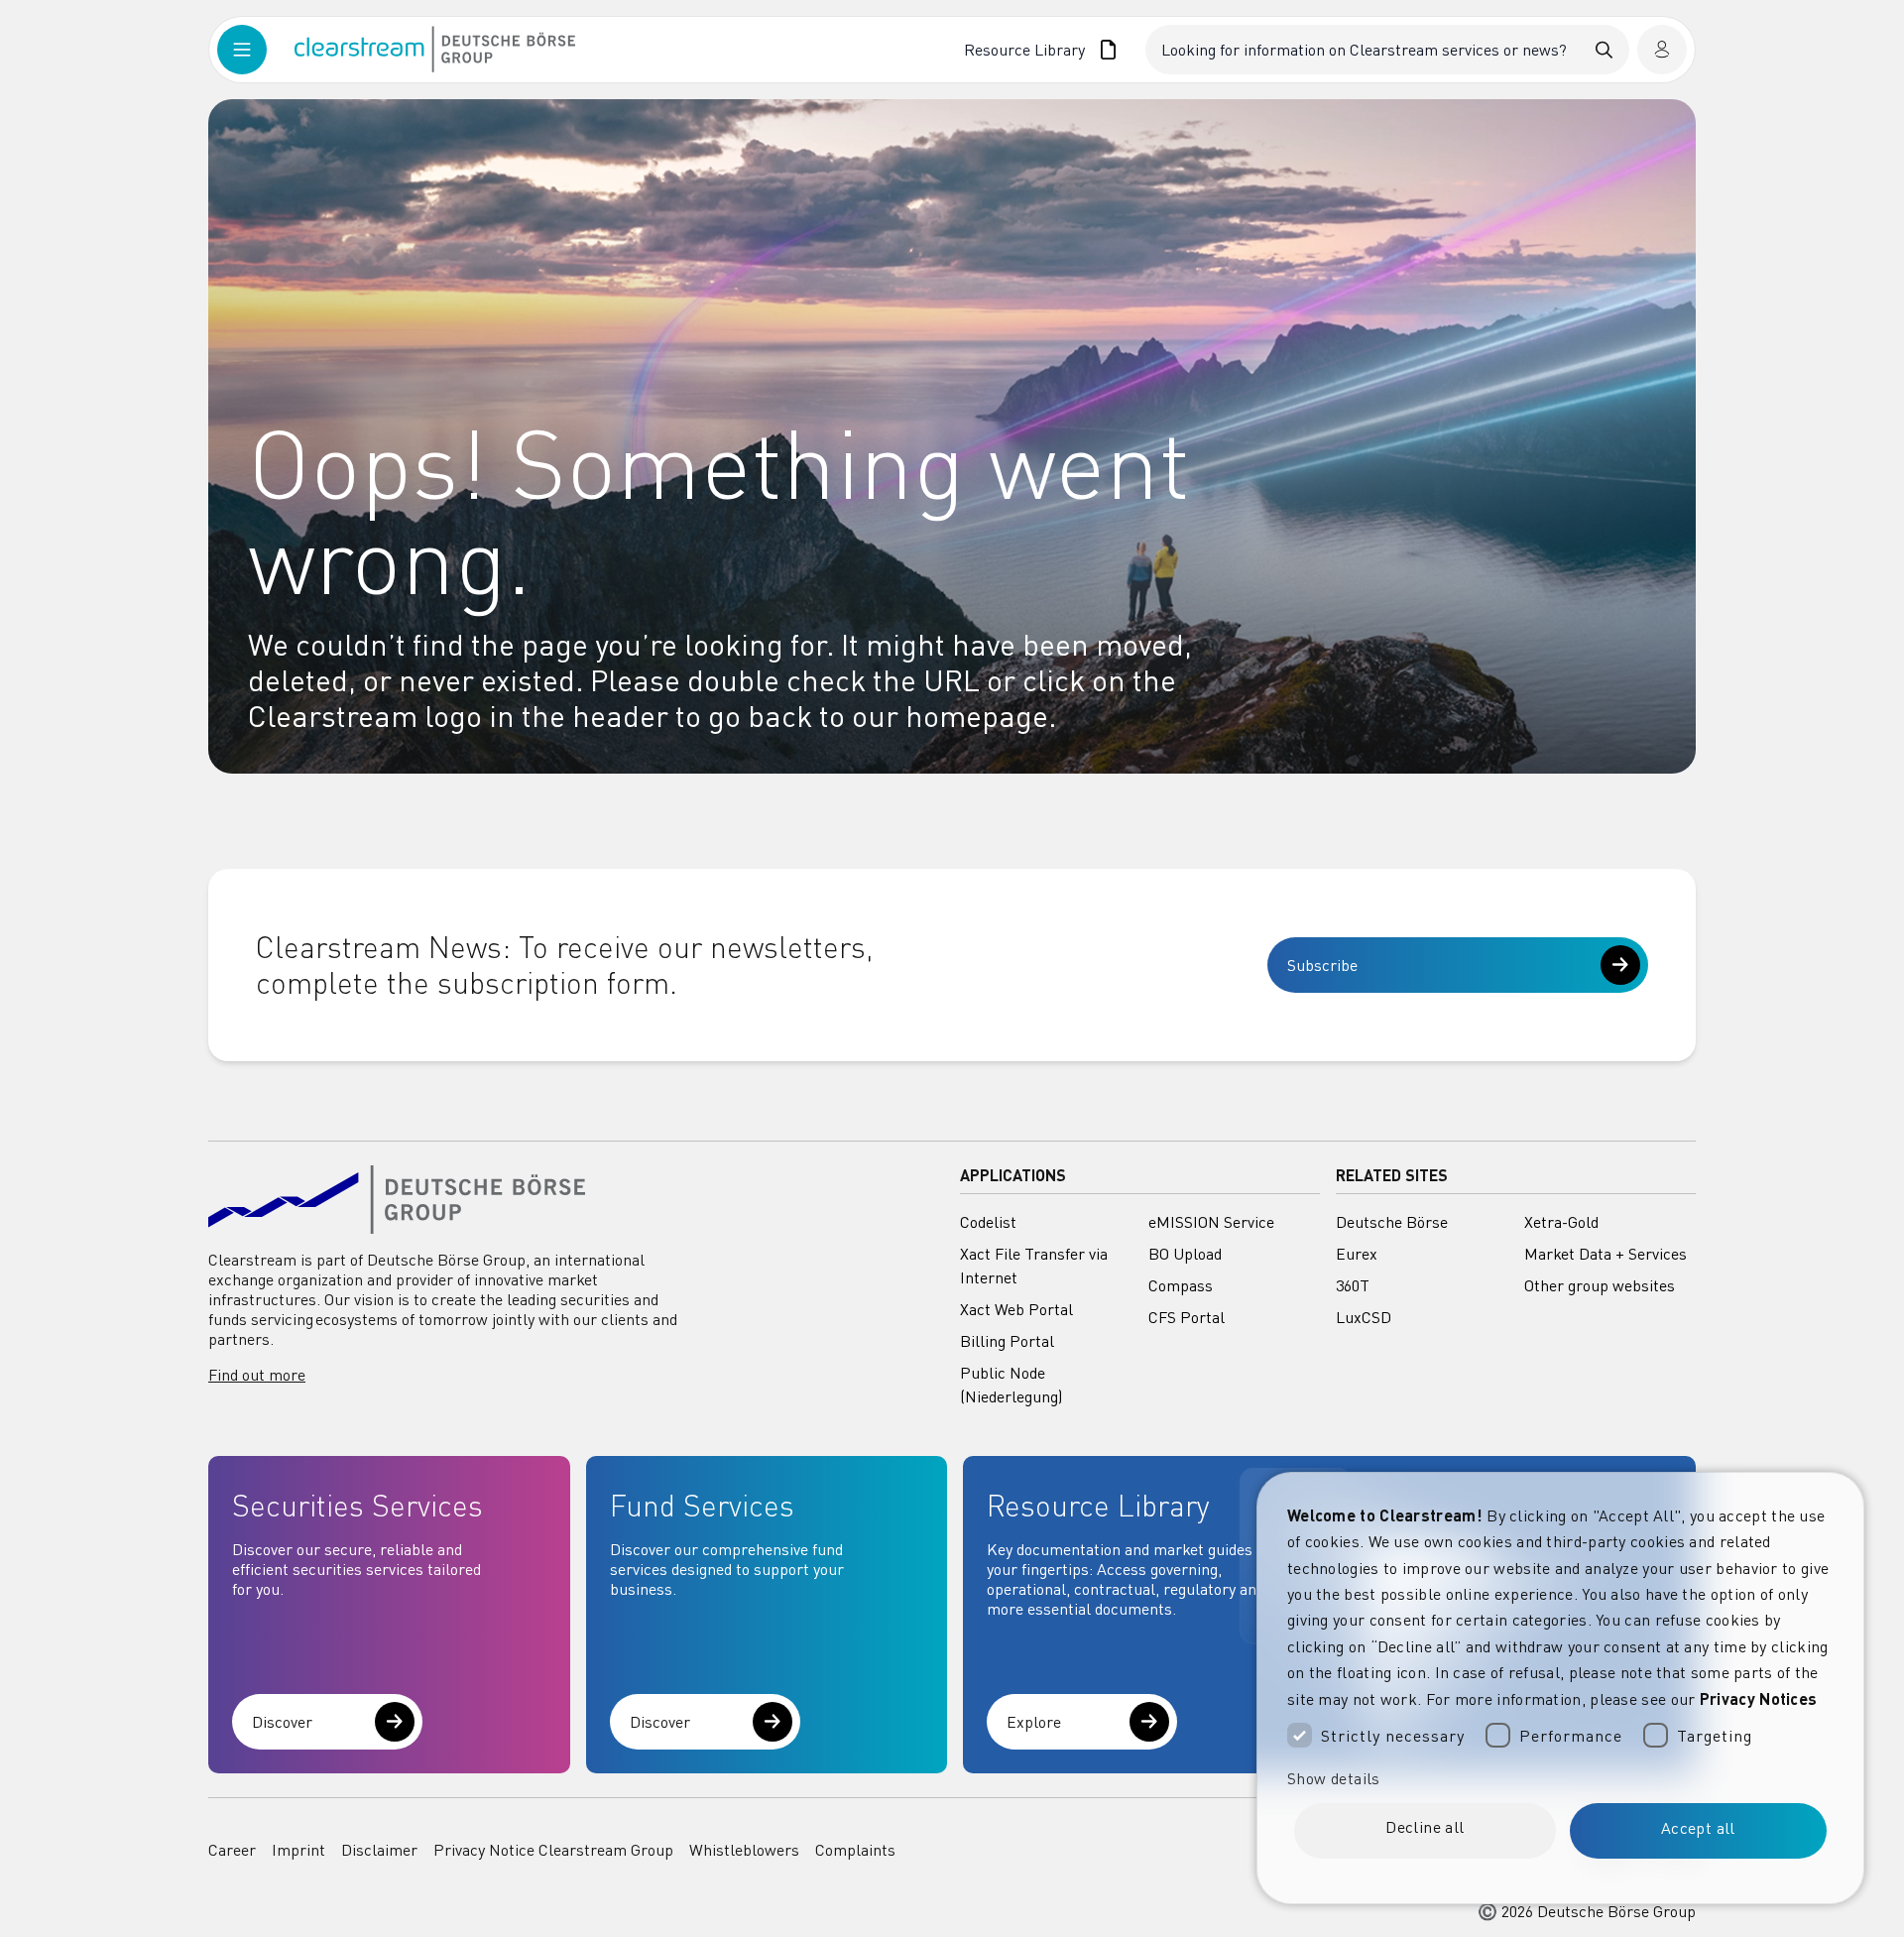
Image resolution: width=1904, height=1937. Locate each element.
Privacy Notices (1759, 1698)
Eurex (1357, 1254)
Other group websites (1600, 1285)
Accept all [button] (1698, 1828)
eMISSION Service (1211, 1222)
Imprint (298, 1850)
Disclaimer (379, 1850)
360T (1353, 1285)
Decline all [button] (1425, 1827)
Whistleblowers (744, 1850)
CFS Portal (1187, 1317)
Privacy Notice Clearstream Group (553, 1850)
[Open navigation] (256, 50)
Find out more (257, 1375)
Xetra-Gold (1561, 1222)
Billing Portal (1007, 1341)
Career (232, 1850)
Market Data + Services (1606, 1254)
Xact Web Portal (1016, 1309)
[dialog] (1560, 1688)
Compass (1181, 1285)
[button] (1560, 1778)
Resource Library (1025, 50)
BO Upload (1185, 1254)
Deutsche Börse (1392, 1222)
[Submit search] (1605, 50)
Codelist (988, 1222)
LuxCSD (1364, 1317)
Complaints (855, 1850)
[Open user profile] (1662, 50)
